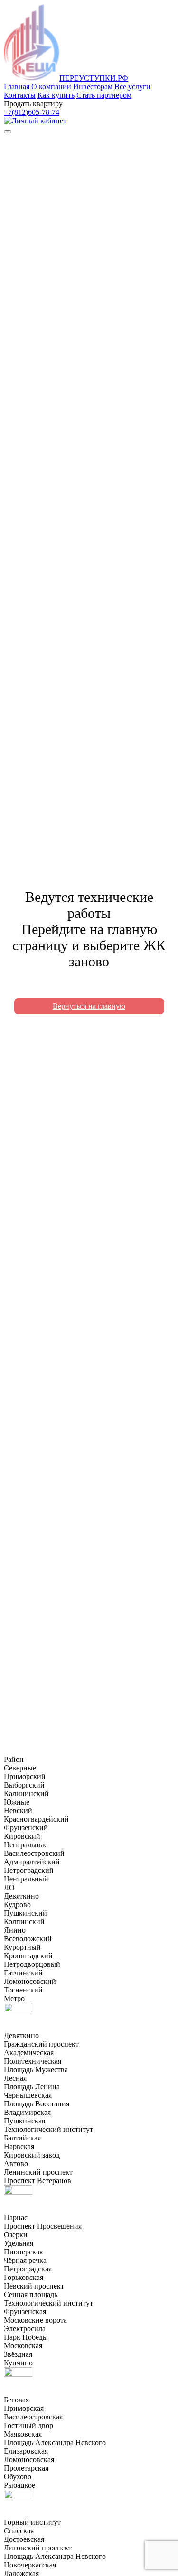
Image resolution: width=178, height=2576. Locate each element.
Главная (17, 87)
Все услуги (132, 87)
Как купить (56, 95)
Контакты (20, 95)
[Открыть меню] (8, 132)
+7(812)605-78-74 (32, 112)
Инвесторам (93, 87)
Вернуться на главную (89, 1006)
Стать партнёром (104, 95)
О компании (51, 87)
